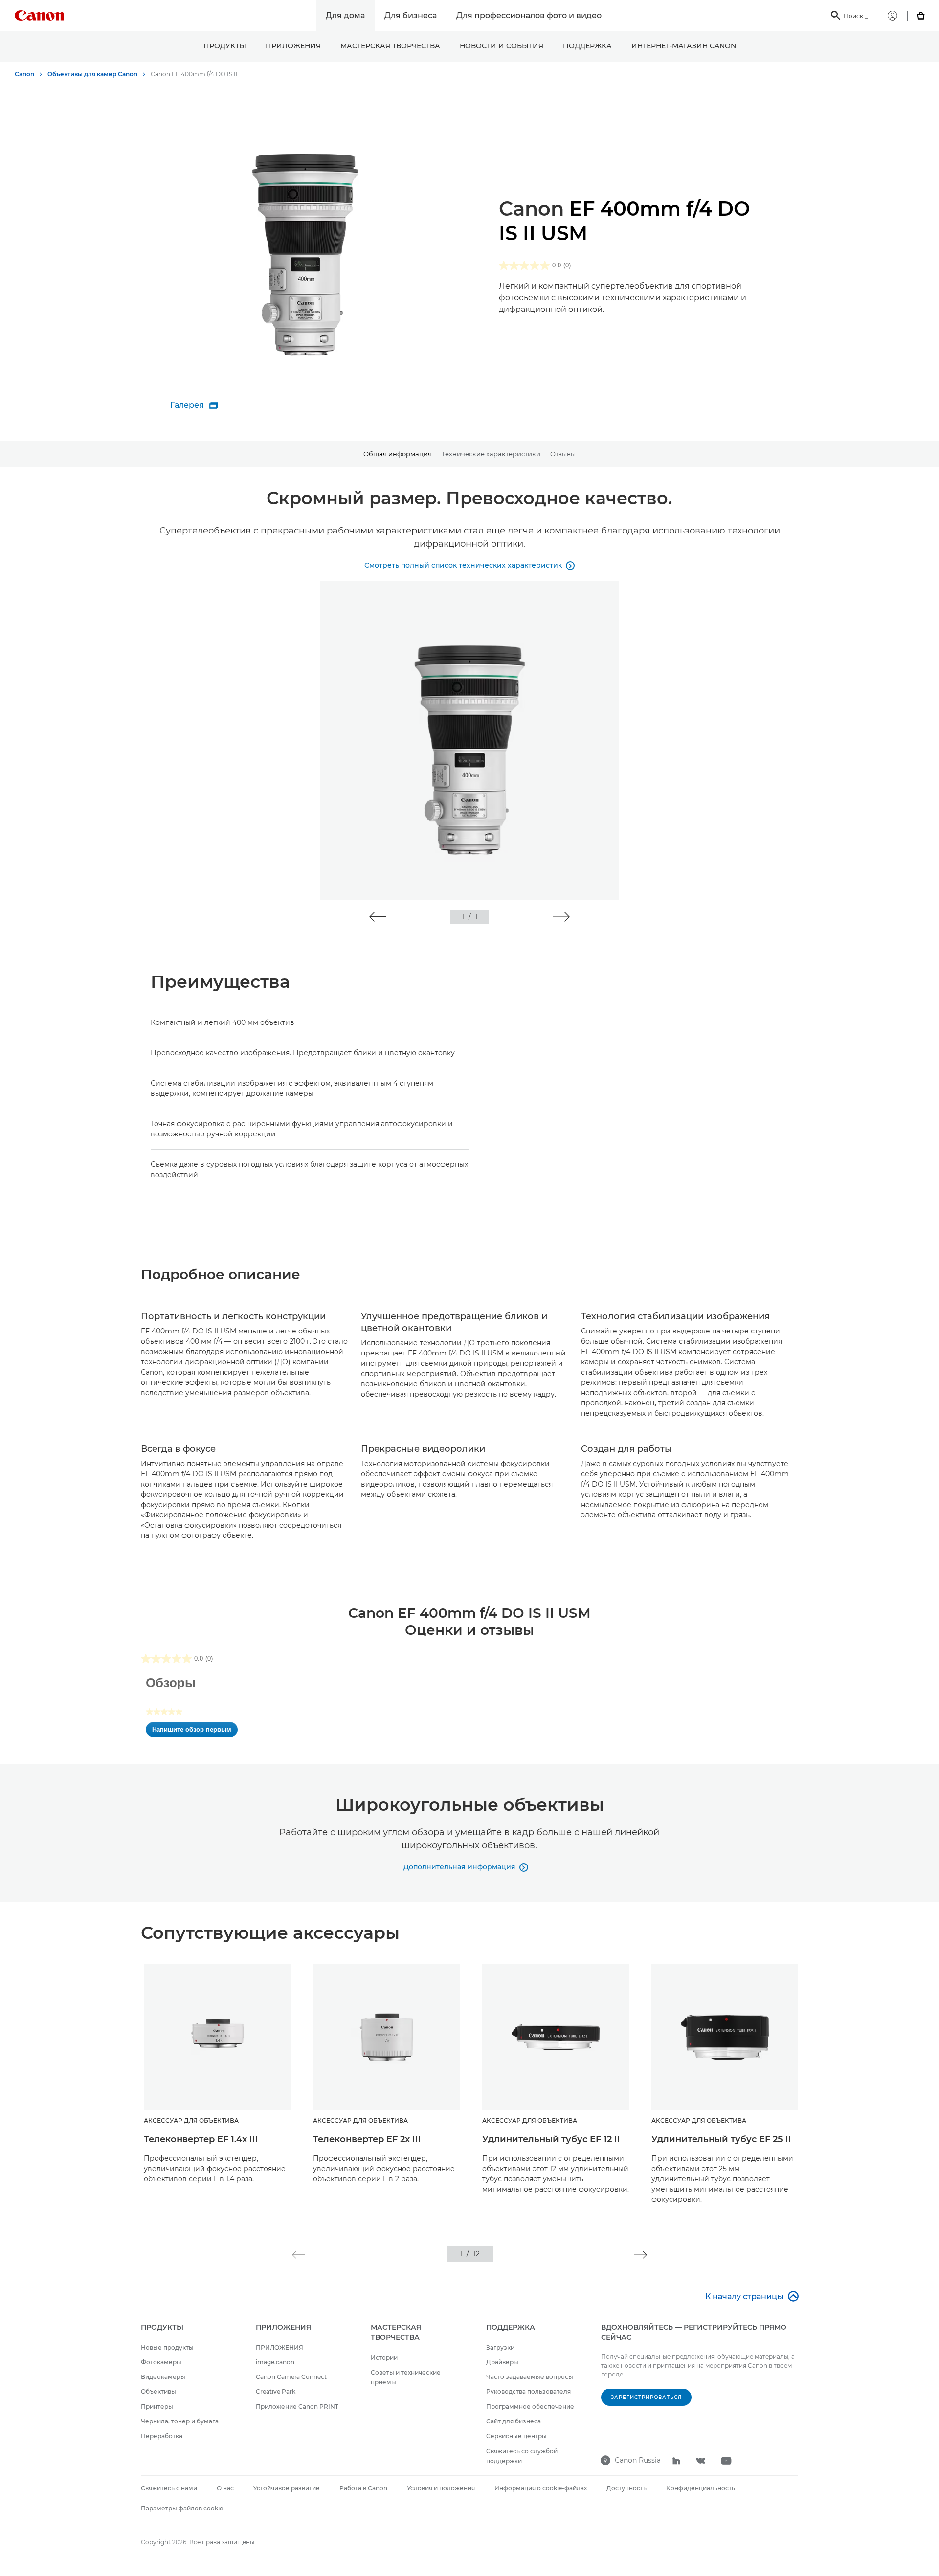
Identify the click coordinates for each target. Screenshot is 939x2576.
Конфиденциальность (701, 2488)
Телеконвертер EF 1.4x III (201, 2139)
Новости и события (502, 46)
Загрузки (500, 2347)
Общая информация (398, 454)
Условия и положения (441, 2488)
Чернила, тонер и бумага (180, 2421)
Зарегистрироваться (646, 2397)
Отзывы (563, 454)
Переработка (162, 2436)
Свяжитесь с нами (169, 2488)
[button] (378, 917)
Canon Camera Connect (291, 2377)
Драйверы (502, 2362)
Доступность (626, 2488)
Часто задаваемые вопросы (530, 2377)
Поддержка (587, 46)
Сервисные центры (516, 2436)
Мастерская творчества (390, 46)
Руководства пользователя (528, 2391)
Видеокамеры (163, 2377)
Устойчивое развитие (287, 2488)
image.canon (275, 2362)
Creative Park (276, 2391)
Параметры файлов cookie (182, 2508)
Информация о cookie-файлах (541, 2488)
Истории (384, 2358)
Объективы (158, 2391)
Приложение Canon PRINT (297, 2407)
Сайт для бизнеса (514, 2421)
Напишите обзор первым (195, 1732)
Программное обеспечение (530, 2407)
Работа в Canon (363, 2488)
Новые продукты (167, 2347)
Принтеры (157, 2407)
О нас (225, 2488)
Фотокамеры (161, 2362)
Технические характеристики (491, 454)
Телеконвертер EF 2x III (367, 2139)
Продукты (225, 46)
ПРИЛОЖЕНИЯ (293, 46)
